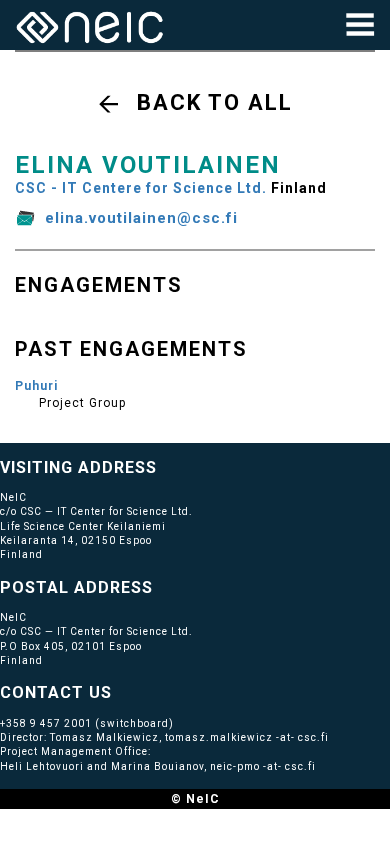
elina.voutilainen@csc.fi (141, 218)
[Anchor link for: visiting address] (165, 466)
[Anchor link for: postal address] (161, 586)
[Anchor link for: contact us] (120, 691)
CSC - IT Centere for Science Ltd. (141, 188)
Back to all (215, 102)
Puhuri (36, 386)
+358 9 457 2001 (46, 723)
